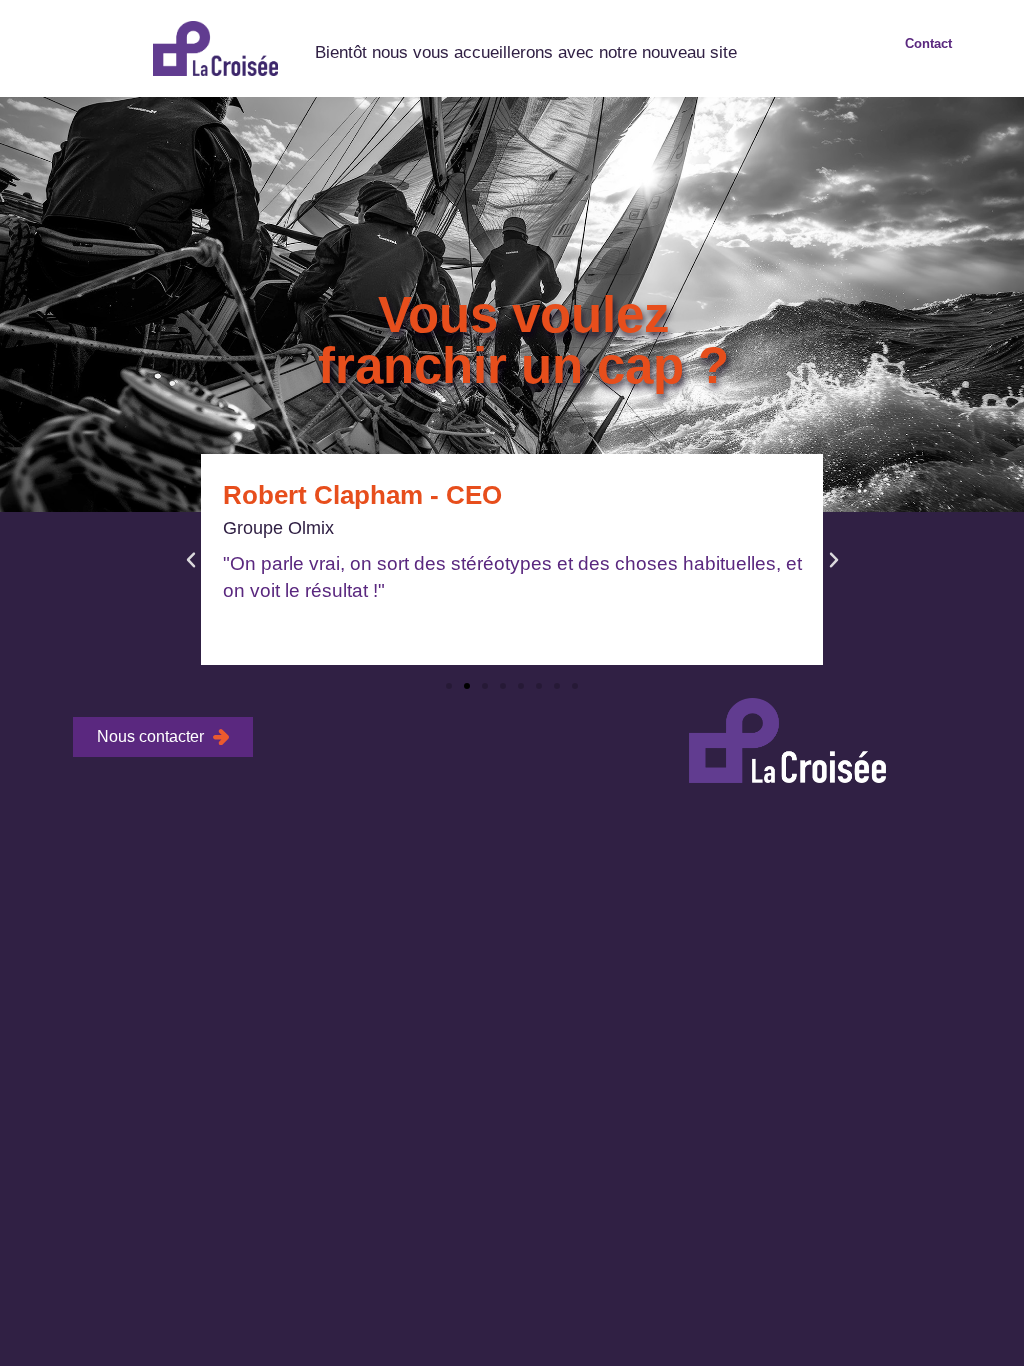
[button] (191, 560)
